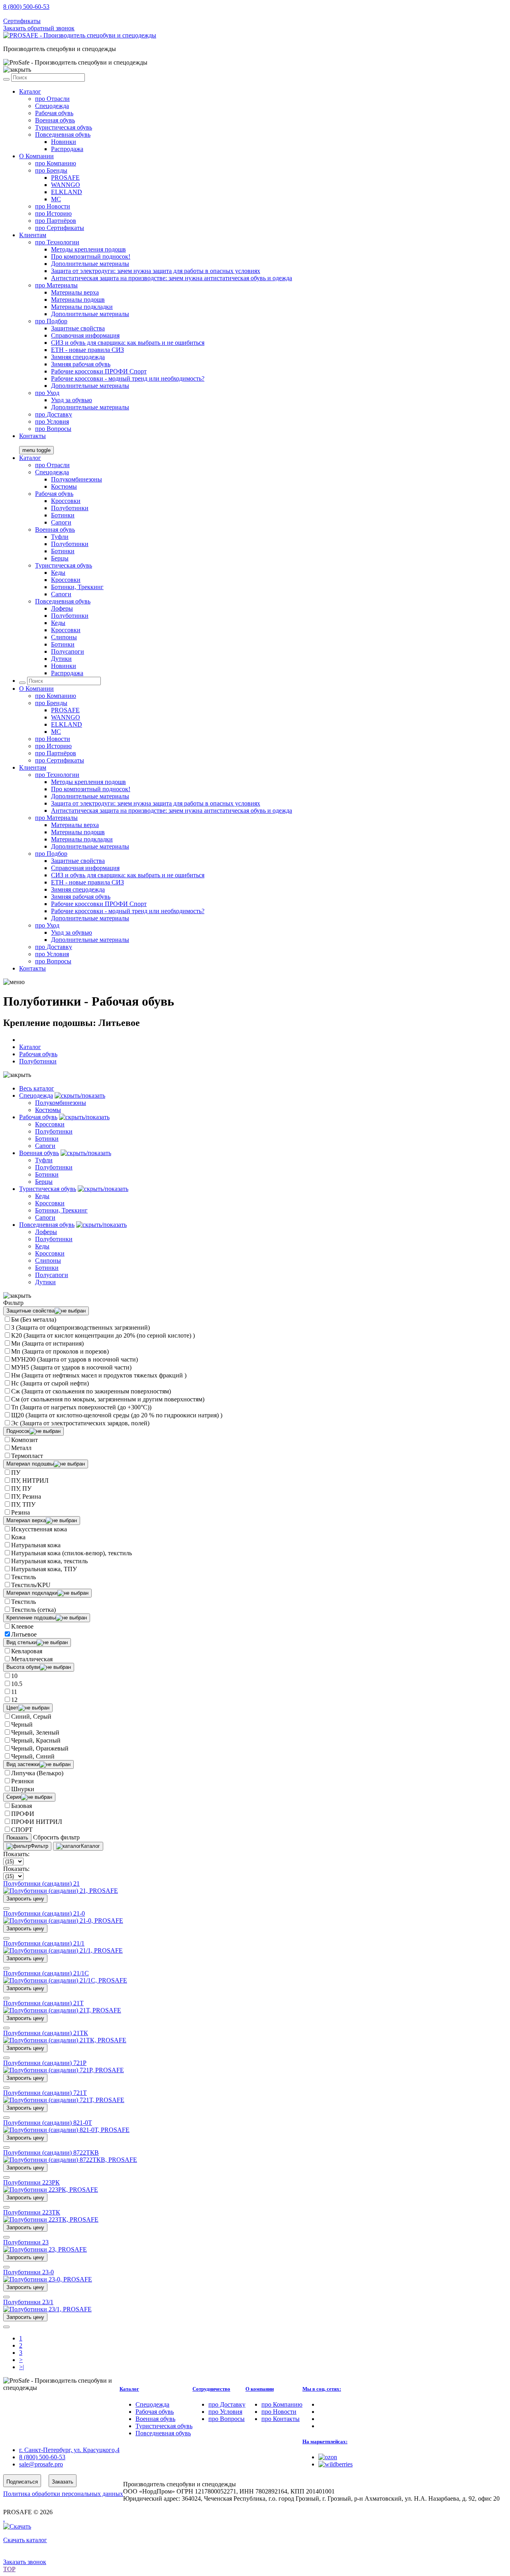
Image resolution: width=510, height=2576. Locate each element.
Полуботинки (70, 508)
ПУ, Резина (26, 1496)
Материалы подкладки (82, 307)
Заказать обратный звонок (39, 28)
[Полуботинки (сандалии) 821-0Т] (66, 2130)
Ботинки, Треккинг (77, 587)
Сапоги (61, 522)
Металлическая (32, 1659)
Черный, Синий (33, 1756)
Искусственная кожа (39, 1529)
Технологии (57, 242)
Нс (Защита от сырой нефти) (50, 1383)
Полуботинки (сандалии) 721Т (45, 2093)
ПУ (16, 1473)
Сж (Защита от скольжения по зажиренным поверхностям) (91, 1391)
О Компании (36, 156)
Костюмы (64, 486)
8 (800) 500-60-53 (26, 7)
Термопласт (27, 1456)
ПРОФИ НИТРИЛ (37, 1822)
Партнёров (56, 221)
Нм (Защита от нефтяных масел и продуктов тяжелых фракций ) (99, 1375)
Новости (53, 206)
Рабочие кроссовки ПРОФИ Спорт (99, 371)
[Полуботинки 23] (45, 2249)
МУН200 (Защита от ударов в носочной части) (75, 1359)
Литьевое (24, 1634)
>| (22, 2367)
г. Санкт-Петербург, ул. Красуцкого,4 (69, 2450)
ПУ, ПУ (21, 1488)
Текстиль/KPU (31, 1585)
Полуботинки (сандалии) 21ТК (46, 2033)
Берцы (60, 558)
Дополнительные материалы (90, 264)
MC (56, 199)
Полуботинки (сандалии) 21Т (43, 2003)
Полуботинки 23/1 (28, 2302)
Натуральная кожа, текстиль (49, 1561)
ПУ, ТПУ (23, 1504)
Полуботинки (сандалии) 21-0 (44, 1913)
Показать (17, 1838)
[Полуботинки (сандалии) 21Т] (62, 2010)
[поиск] (6, 79)
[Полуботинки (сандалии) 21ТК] (65, 2040)
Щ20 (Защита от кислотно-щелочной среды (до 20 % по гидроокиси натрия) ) (117, 1415)
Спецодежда (52, 106)
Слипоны (64, 637)
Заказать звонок (25, 2562)
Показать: (16, 1854)
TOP (9, 2569)
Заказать (63, 2482)
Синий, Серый (31, 1716)
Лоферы (62, 608)
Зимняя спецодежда (78, 357)
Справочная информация (85, 335)
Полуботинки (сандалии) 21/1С (46, 1973)
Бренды (51, 170)
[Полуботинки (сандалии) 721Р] (64, 2070)
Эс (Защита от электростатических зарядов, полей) (80, 1423)
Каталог (30, 91)
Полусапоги (68, 651)
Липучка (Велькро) (37, 1773)
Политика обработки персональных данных (63, 2494)
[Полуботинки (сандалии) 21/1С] (65, 1980)
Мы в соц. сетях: (322, 2389)
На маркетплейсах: (325, 2441)
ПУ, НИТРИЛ (30, 1481)
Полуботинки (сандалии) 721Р (45, 2063)
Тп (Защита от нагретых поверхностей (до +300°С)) (81, 1407)
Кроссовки (66, 501)
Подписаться (22, 2482)
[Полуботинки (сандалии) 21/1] (63, 1950)
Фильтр (39, 1846)
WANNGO (66, 185)
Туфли (60, 537)
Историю (53, 213)
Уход (47, 393)
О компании (260, 2389)
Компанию (56, 163)
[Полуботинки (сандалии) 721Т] (64, 2100)
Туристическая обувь (64, 127)
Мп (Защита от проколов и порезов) (60, 1351)
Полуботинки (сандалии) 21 (41, 1883)
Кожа (18, 1537)
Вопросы (53, 429)
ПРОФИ (23, 1814)
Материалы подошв (78, 300)
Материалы (56, 285)
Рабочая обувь (54, 113)
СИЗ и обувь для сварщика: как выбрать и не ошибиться (128, 343)
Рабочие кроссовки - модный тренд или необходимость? (128, 378)
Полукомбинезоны (76, 479)
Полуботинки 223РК (31, 2182)
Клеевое (22, 1626)
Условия (52, 421)
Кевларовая (27, 1651)
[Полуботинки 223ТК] (51, 2219)
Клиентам (33, 235)
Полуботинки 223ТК (32, 2212)
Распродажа (67, 149)
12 (14, 1700)
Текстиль (24, 1577)
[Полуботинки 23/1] (47, 2309)
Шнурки (23, 1789)
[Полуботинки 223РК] (51, 2190)
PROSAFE (65, 178)
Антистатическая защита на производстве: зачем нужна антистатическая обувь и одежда (172, 278)
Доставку (54, 414)
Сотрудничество (211, 2389)
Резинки (23, 1781)
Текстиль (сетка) (33, 1610)
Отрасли (52, 99)
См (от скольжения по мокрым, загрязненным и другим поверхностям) (108, 1399)
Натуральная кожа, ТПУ (44, 1569)
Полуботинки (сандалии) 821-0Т (48, 2123)
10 (14, 1676)
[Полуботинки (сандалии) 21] (61, 1891)
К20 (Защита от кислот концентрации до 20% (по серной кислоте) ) (103, 1335)
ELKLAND (67, 192)
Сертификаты (22, 21)
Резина (21, 1512)
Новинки (64, 142)
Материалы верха (75, 292)
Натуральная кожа (36, 1545)
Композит (25, 1440)
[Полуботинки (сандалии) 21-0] (63, 1921)
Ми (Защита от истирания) (47, 1343)
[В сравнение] (6, 1908)
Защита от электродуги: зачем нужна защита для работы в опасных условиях (156, 271)
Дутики (61, 659)
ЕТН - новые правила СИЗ (87, 350)
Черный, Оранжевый (40, 1748)
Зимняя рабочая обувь (81, 364)
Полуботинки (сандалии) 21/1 (44, 1943)
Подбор (51, 321)
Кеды (58, 573)
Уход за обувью (72, 400)
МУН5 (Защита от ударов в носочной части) (71, 1367)
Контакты (32, 436)
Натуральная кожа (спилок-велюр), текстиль (72, 1553)
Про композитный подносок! (91, 256)
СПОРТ (22, 1830)
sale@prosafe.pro (42, 14)
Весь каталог (37, 1088)
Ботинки (63, 515)
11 (14, 1692)
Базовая (22, 1806)
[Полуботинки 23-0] (48, 2279)
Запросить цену (25, 1899)
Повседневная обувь (63, 135)
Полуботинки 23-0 (28, 2272)
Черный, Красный (36, 1740)
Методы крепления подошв (88, 249)
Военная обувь (55, 120)
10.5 (17, 1684)
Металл (21, 1448)
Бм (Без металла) (34, 1319)
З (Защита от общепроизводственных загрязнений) (80, 1327)
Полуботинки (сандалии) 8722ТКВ (51, 2153)
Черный (22, 1724)
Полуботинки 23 (26, 2242)
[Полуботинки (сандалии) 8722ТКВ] (70, 2160)
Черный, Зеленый (35, 1732)
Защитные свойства (78, 328)
